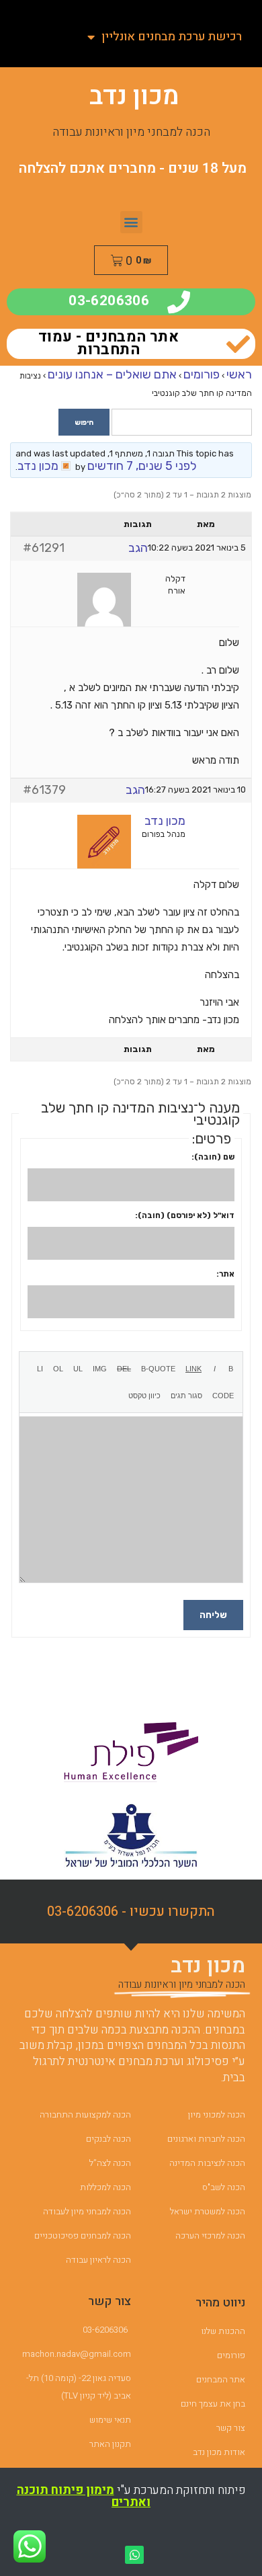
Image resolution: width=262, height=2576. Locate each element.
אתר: (225, 1274)
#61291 (44, 548)
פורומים (202, 374)
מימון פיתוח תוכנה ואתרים (84, 2496)
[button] (131, 222)
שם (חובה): (213, 1157)
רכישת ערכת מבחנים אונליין (172, 37)
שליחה (213, 1615)
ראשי (239, 374)
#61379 (44, 790)
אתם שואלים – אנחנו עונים (112, 374)
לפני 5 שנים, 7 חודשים (142, 466)
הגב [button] (138, 548)
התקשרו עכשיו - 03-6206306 (131, 1911)
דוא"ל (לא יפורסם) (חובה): (185, 1215)
